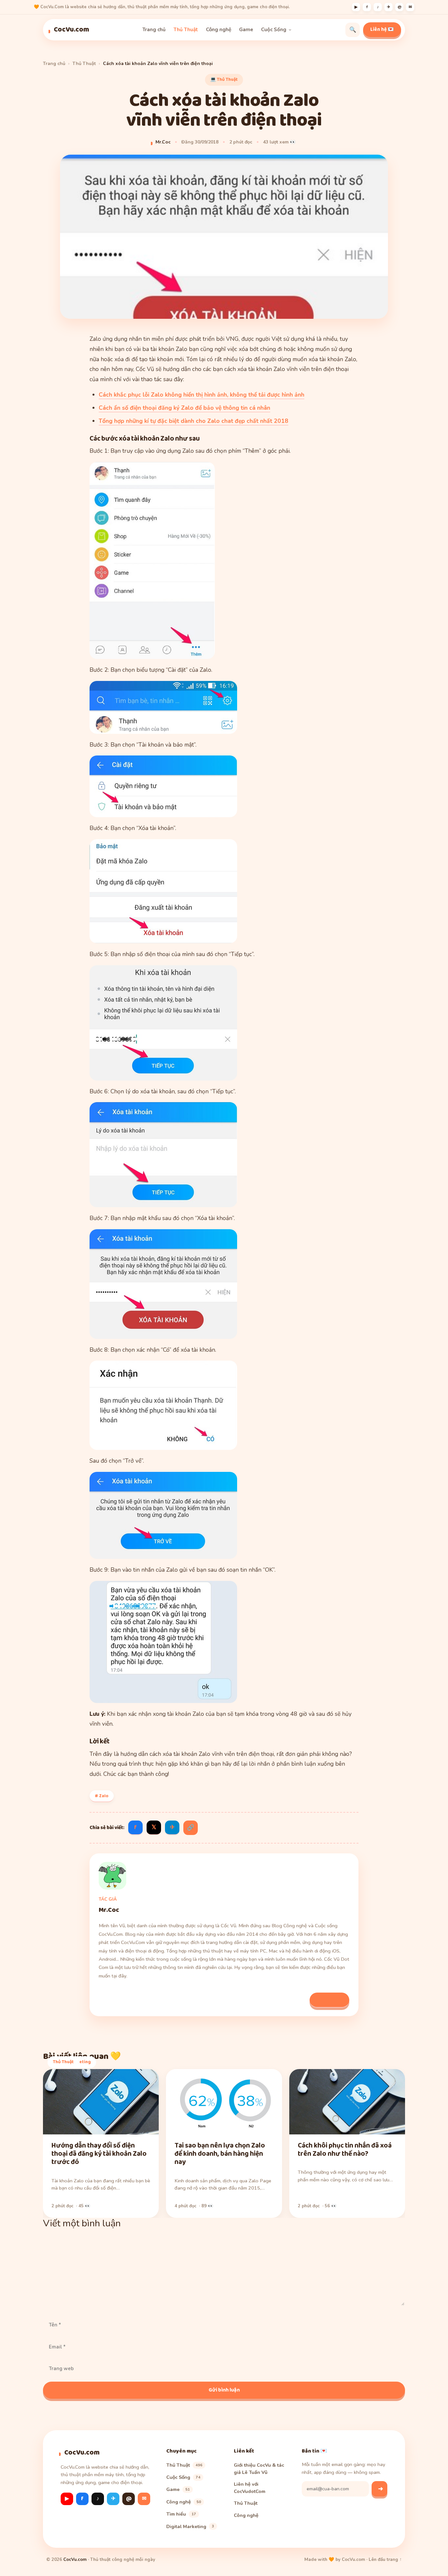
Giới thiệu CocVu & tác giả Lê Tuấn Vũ (259, 2468)
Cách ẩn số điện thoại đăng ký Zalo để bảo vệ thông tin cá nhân (184, 408)
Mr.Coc (163, 142)
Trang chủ (154, 30)
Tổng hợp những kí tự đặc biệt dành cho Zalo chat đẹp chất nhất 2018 (193, 421)
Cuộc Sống (274, 30)
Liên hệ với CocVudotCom (250, 2487)
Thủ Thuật (186, 30)
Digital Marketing (190, 2526)
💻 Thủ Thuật (224, 79)
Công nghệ (219, 30)
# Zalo (102, 1796)
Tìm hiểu (181, 2514)
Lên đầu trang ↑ (385, 2559)
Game (246, 30)
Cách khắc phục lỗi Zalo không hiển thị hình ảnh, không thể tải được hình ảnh (202, 395)
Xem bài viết (329, 1999)
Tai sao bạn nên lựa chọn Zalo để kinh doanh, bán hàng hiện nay (220, 2154)
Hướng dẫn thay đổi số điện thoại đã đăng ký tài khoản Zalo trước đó (99, 2154)
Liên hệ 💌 (382, 30)
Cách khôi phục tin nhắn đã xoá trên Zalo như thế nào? (345, 2150)
